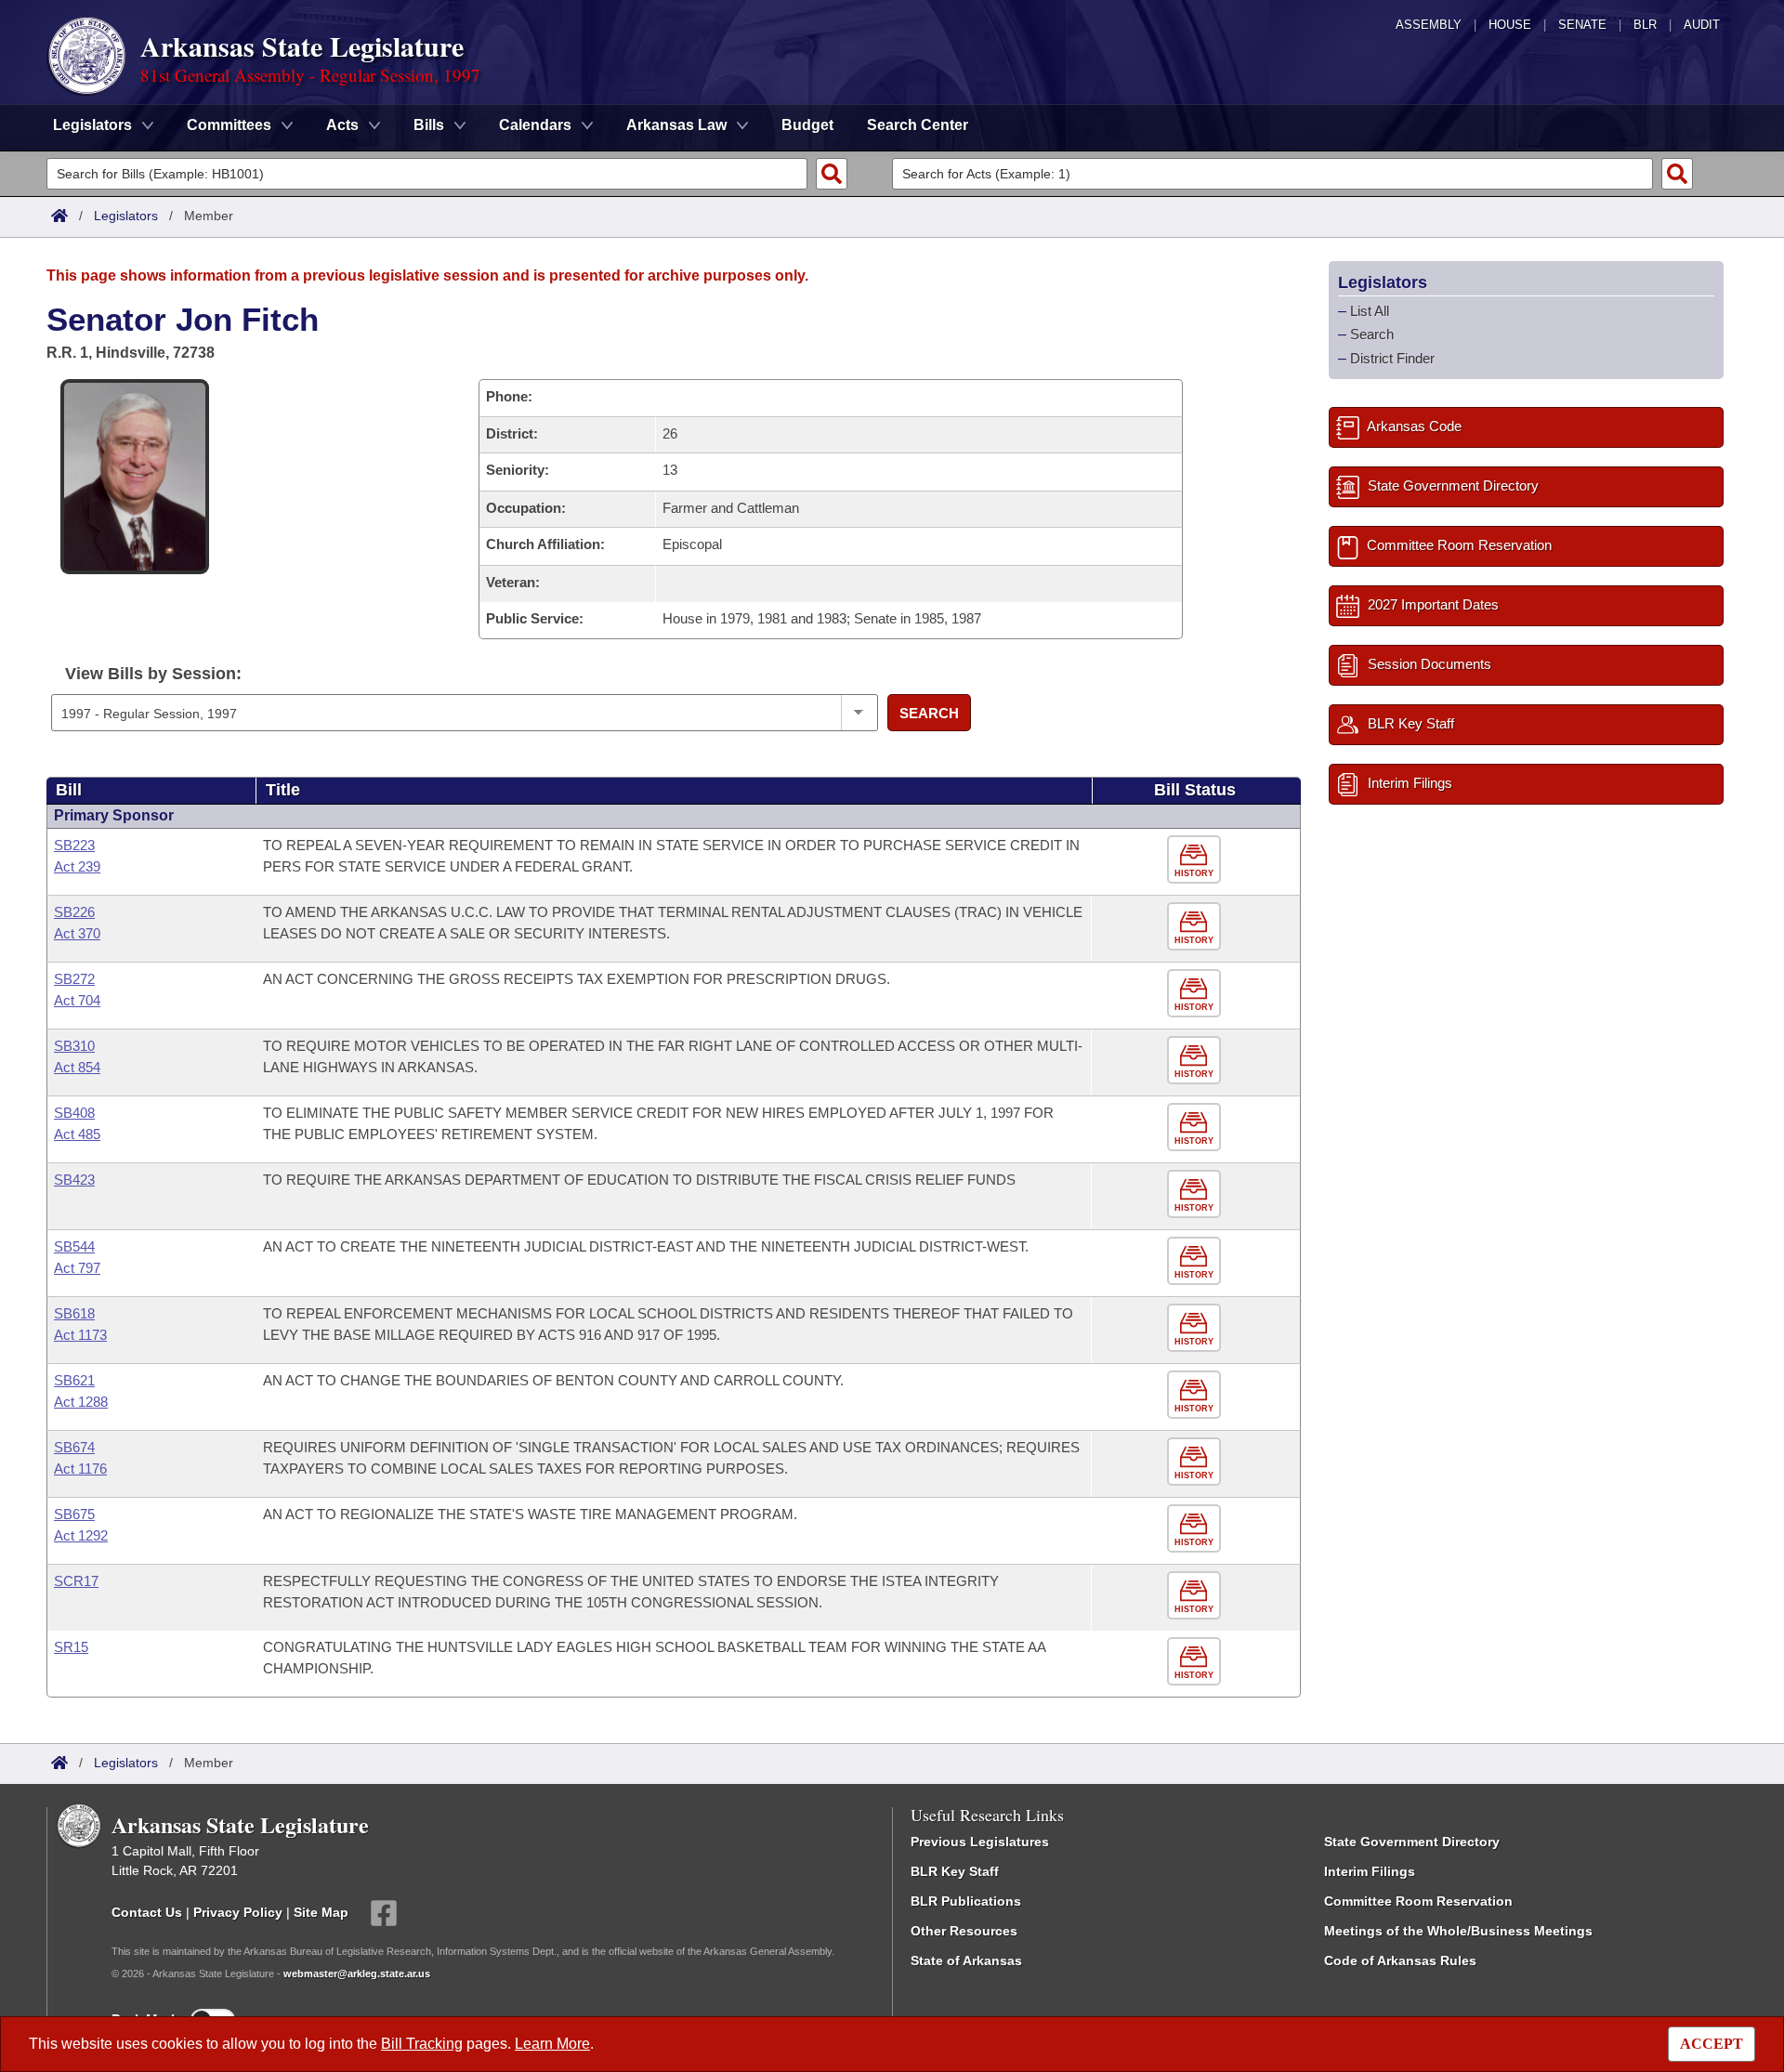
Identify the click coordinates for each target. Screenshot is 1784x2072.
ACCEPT (1712, 2044)
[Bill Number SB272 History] (1196, 994)
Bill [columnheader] (69, 790)
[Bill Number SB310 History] (1196, 1061)
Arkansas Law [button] (676, 125)
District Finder (1392, 358)
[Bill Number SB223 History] (1196, 860)
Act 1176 (80, 1469)
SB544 (74, 1246)
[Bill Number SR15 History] (1196, 1662)
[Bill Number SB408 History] (1196, 1128)
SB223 (74, 845)
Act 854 (77, 1067)
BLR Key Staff (955, 1871)
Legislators (126, 216)
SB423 (74, 1180)
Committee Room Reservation (1418, 1901)
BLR (1645, 25)
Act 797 (77, 1268)
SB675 (74, 1514)
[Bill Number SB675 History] (1196, 1529)
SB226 (74, 912)
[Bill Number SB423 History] (1196, 1194)
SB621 (74, 1380)
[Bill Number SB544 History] (1196, 1261)
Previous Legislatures (980, 1842)
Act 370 (77, 933)
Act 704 (77, 1000)
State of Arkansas (966, 1961)
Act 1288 (81, 1402)
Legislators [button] (92, 125)
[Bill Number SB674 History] (1196, 1462)
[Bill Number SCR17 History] (1196, 1596)
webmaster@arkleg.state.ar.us (357, 1974)
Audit (1702, 25)
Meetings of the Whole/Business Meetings (1458, 1931)
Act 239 (77, 866)
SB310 (74, 1046)
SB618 (74, 1313)
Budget (807, 125)
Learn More (552, 2044)
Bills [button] (429, 125)
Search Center (918, 125)
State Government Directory (1412, 1842)
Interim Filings (1370, 1871)
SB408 (74, 1113)
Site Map (321, 1912)
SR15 (71, 1647)
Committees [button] (229, 125)
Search (929, 713)
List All (1370, 311)
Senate (1582, 25)
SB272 (74, 979)
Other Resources (964, 1931)
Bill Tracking (422, 2044)
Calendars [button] (535, 125)
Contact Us (147, 1912)
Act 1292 (81, 1535)
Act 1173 (80, 1335)
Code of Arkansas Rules (1400, 1961)
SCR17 (76, 1581)
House (1510, 25)
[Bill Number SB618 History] (1196, 1328)
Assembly (1429, 25)
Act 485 (77, 1134)
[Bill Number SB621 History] (1196, 1395)
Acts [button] (342, 125)
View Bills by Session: (153, 674)
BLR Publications (966, 1901)
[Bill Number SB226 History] (1196, 927)
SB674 (74, 1447)
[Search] (832, 174)
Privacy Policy (238, 1912)
